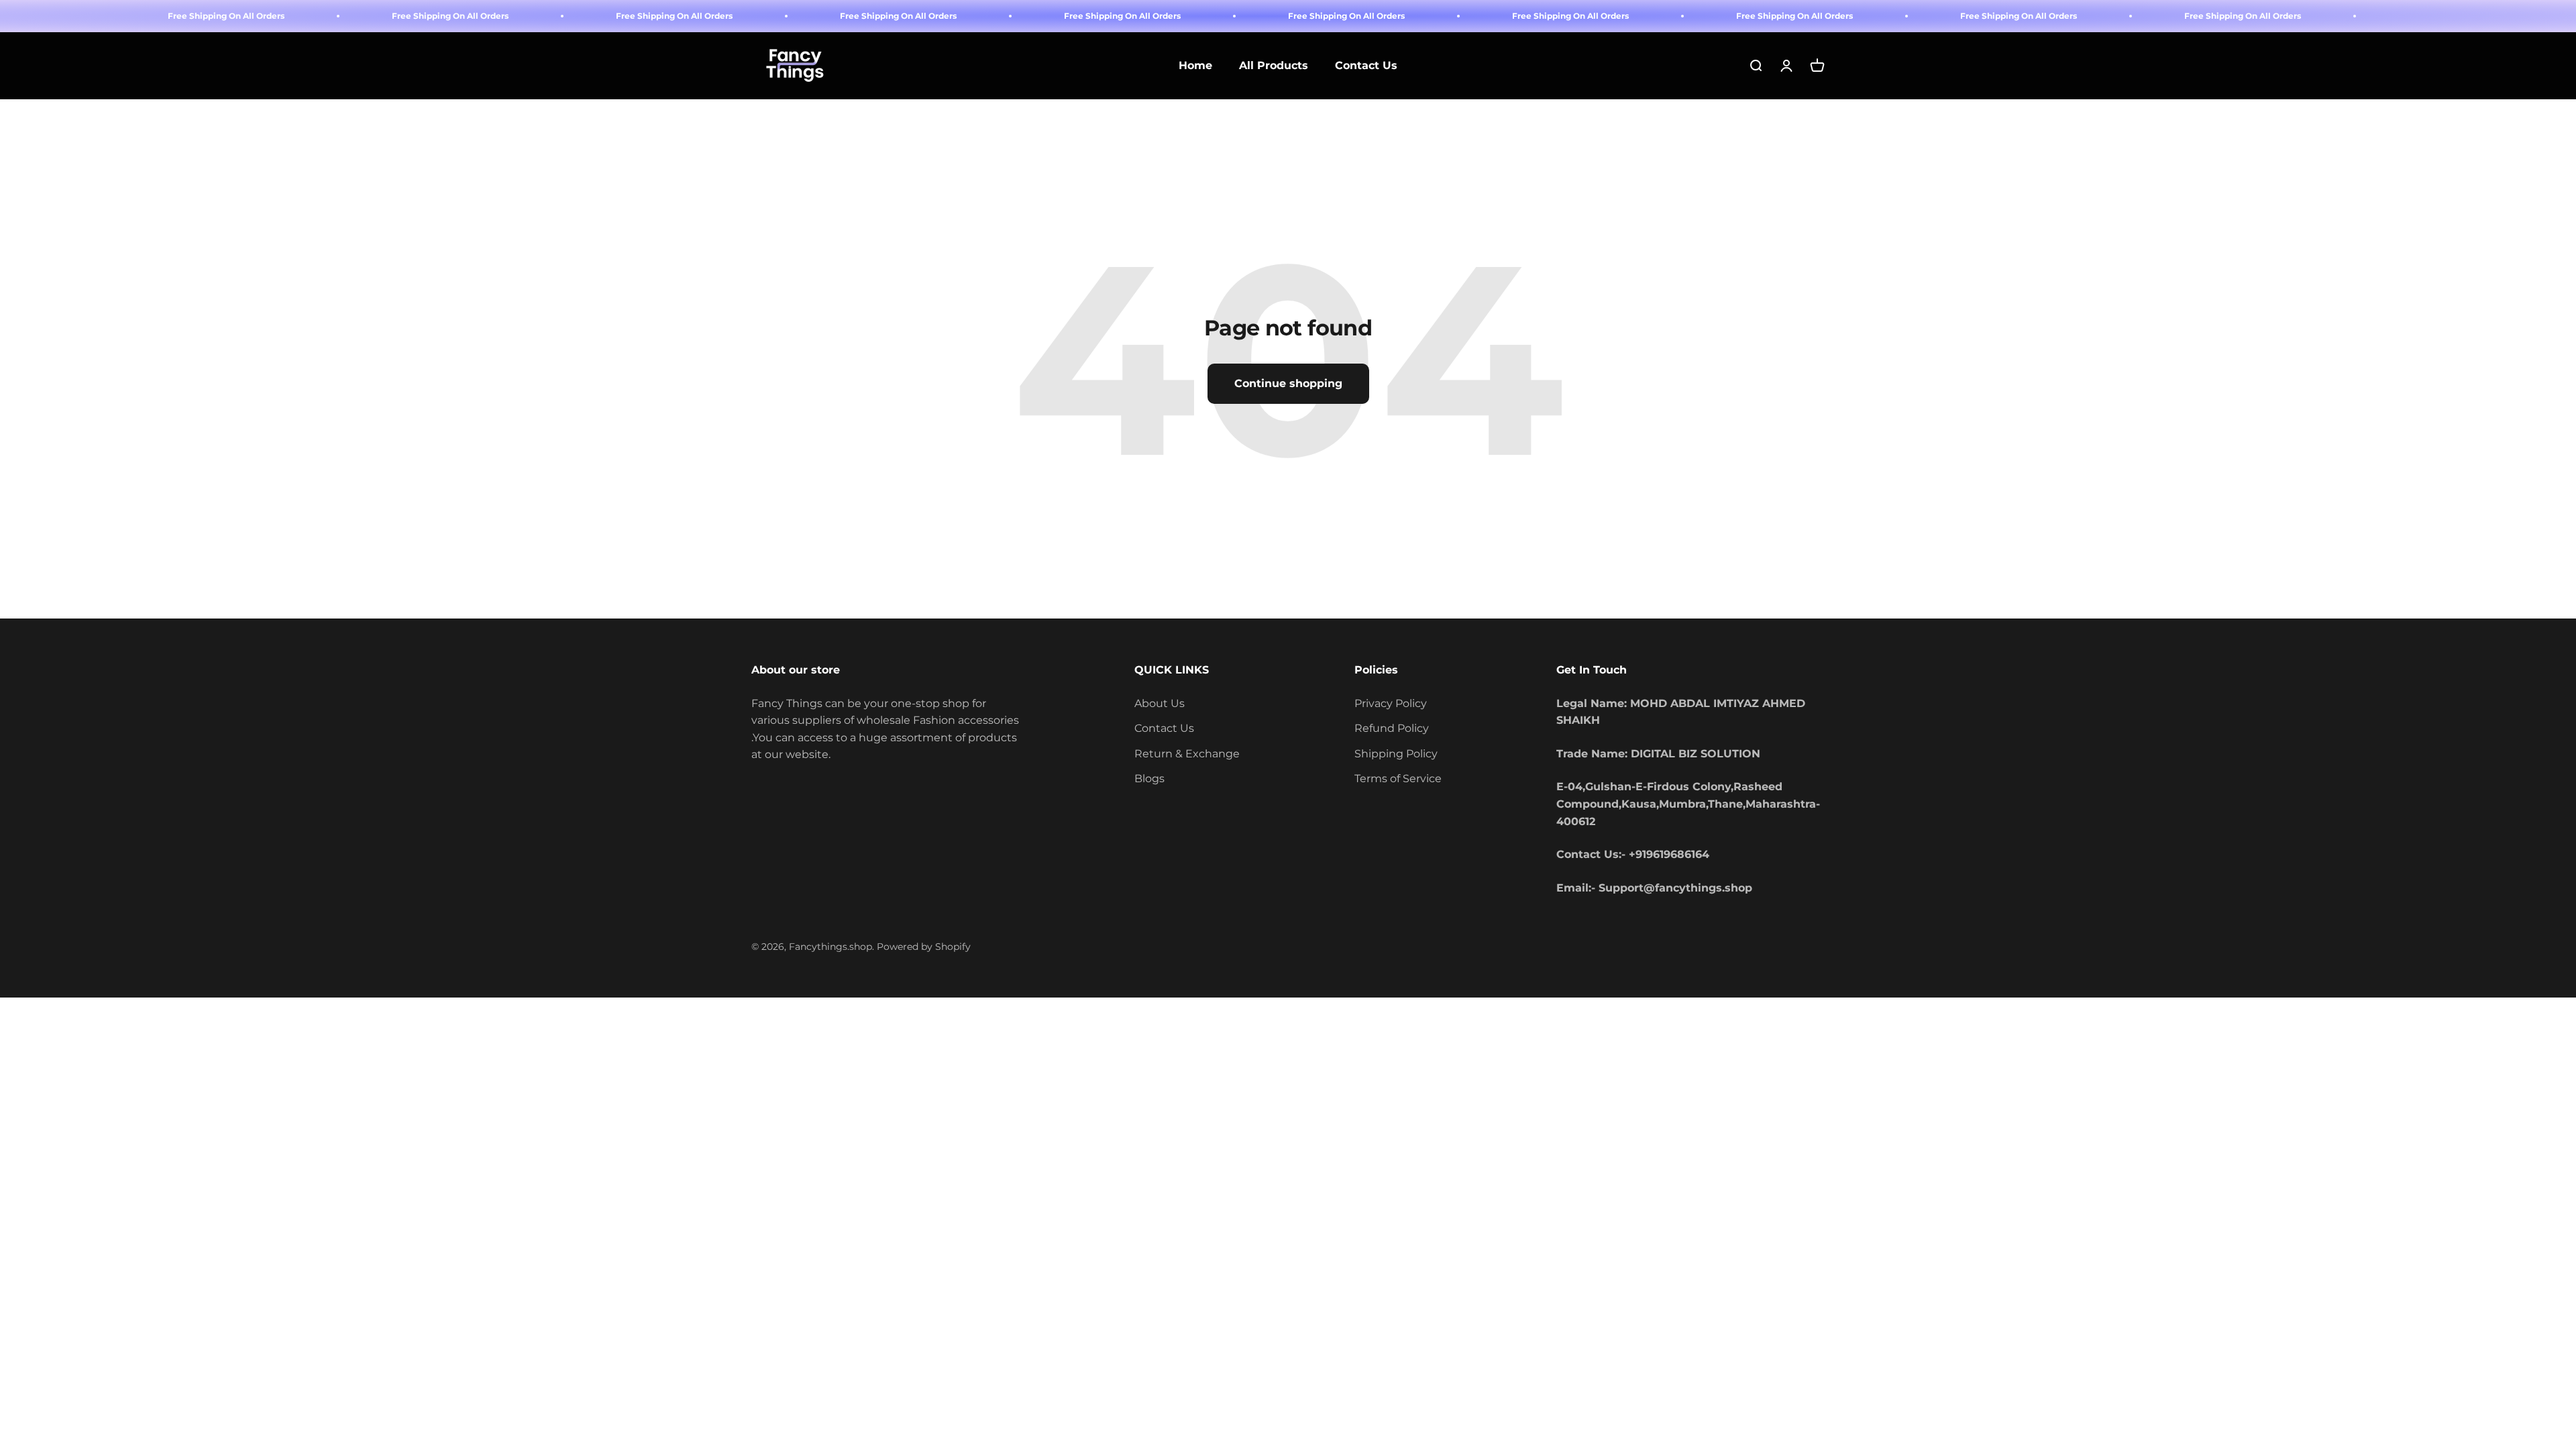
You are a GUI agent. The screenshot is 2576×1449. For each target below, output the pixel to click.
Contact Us (1366, 66)
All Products (1274, 66)
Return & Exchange (1187, 754)
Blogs (1149, 779)
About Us (1160, 703)
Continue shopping (1288, 383)
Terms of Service (1398, 779)
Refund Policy (1392, 728)
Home (1195, 66)
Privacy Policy (1391, 703)
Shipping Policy (1396, 754)
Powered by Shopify (924, 947)
